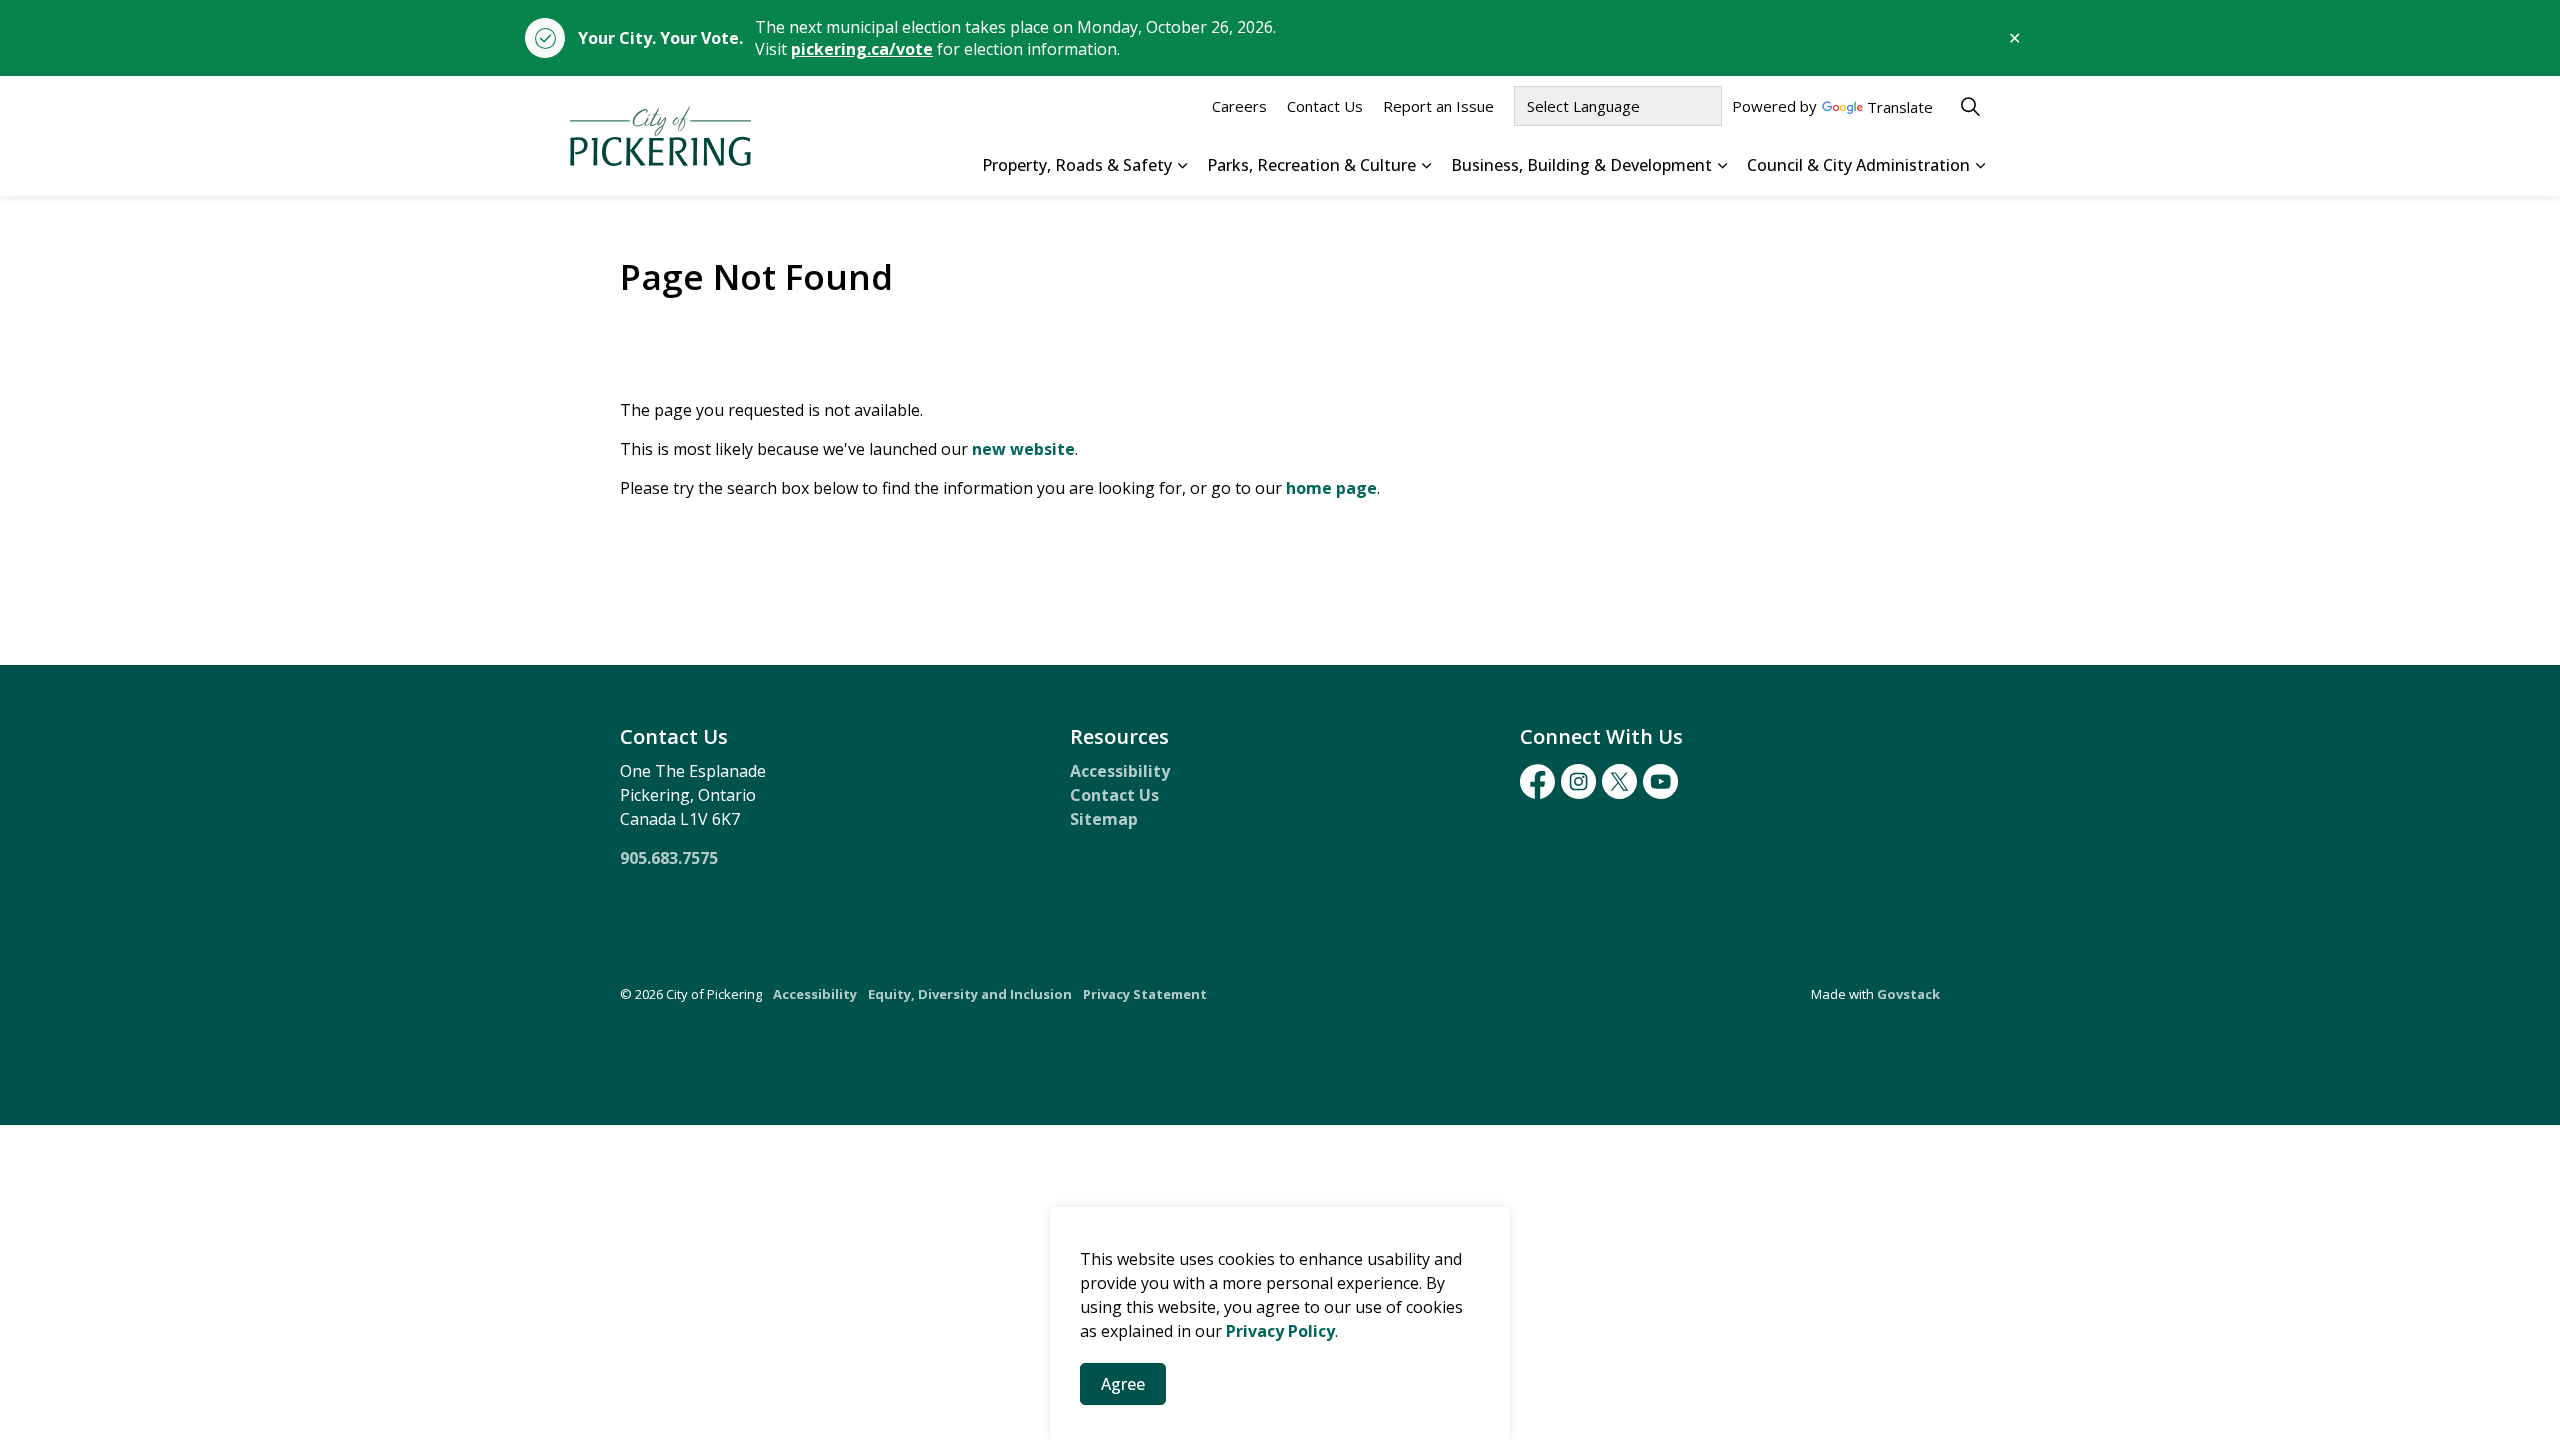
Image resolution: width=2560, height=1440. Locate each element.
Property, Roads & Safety (1077, 165)
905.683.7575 (669, 858)
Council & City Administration (1858, 165)
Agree (1123, 1384)
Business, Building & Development (1581, 165)
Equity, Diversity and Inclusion (970, 994)
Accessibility (1120, 771)
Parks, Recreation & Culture (1311, 165)
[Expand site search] (1970, 106)
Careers (1239, 106)
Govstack (1908, 994)
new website (1023, 449)
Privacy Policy (1280, 1331)
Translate (1900, 108)
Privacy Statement (1145, 994)
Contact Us (1325, 106)
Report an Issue (1438, 106)
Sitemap (1104, 819)
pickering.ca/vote (862, 49)
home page (1331, 488)
